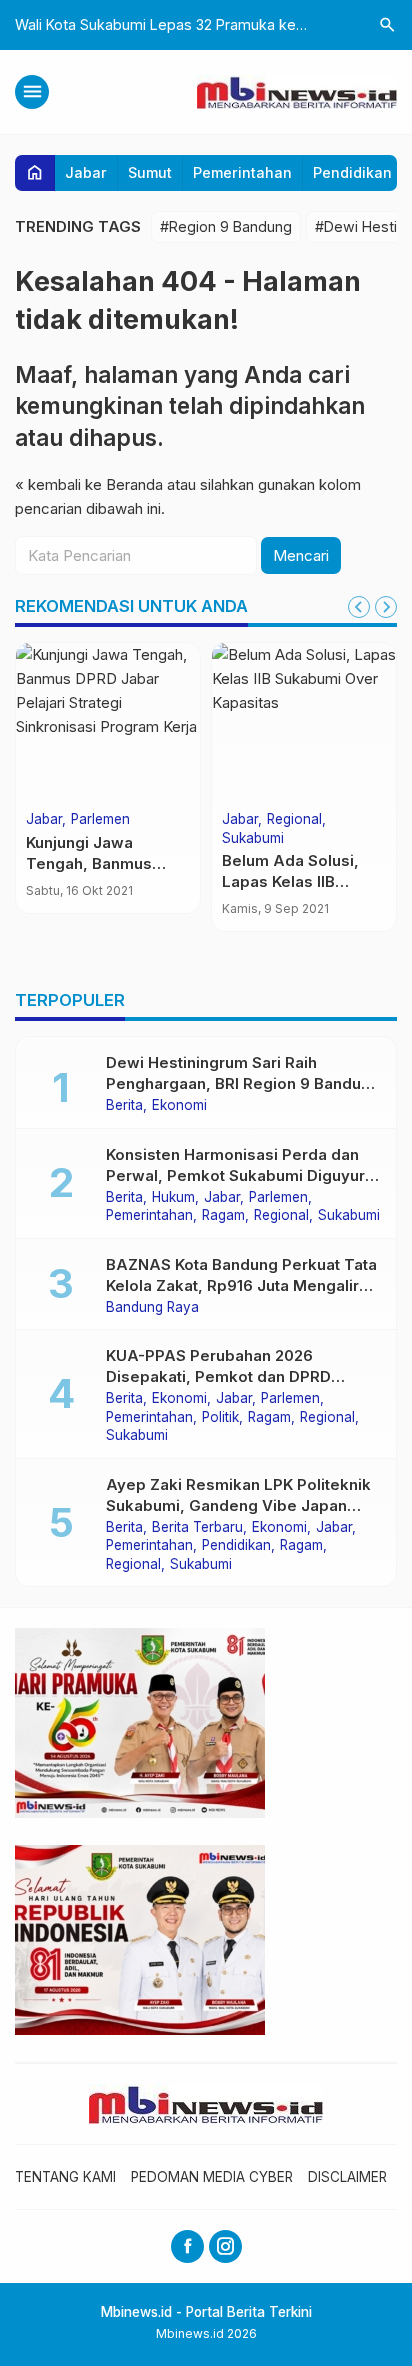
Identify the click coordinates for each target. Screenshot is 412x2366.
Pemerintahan (242, 172)
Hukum (173, 1198)
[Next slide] (386, 607)
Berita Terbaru (197, 1528)
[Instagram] (225, 2246)
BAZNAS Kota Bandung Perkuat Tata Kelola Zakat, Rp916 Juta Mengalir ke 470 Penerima (241, 1285)
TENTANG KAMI (65, 2177)
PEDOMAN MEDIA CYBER (212, 2177)
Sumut (150, 172)
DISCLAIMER (347, 2177)
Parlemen (100, 820)
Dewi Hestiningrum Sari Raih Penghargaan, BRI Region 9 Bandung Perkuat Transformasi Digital (243, 1083)
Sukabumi (253, 839)
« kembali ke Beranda (89, 484)
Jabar (86, 172)
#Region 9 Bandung (226, 226)
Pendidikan (352, 172)
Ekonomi (179, 1106)
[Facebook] (187, 2246)
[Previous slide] (359, 607)
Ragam (223, 1216)
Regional (294, 820)
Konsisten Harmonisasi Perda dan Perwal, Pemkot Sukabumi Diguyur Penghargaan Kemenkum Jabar (235, 1175)
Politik (220, 1418)
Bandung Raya (152, 1308)
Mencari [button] (301, 555)
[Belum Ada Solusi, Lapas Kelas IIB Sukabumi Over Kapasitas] (304, 723)
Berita (124, 1106)
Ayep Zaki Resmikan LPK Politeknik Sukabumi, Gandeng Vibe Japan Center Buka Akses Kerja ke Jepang (241, 1505)
